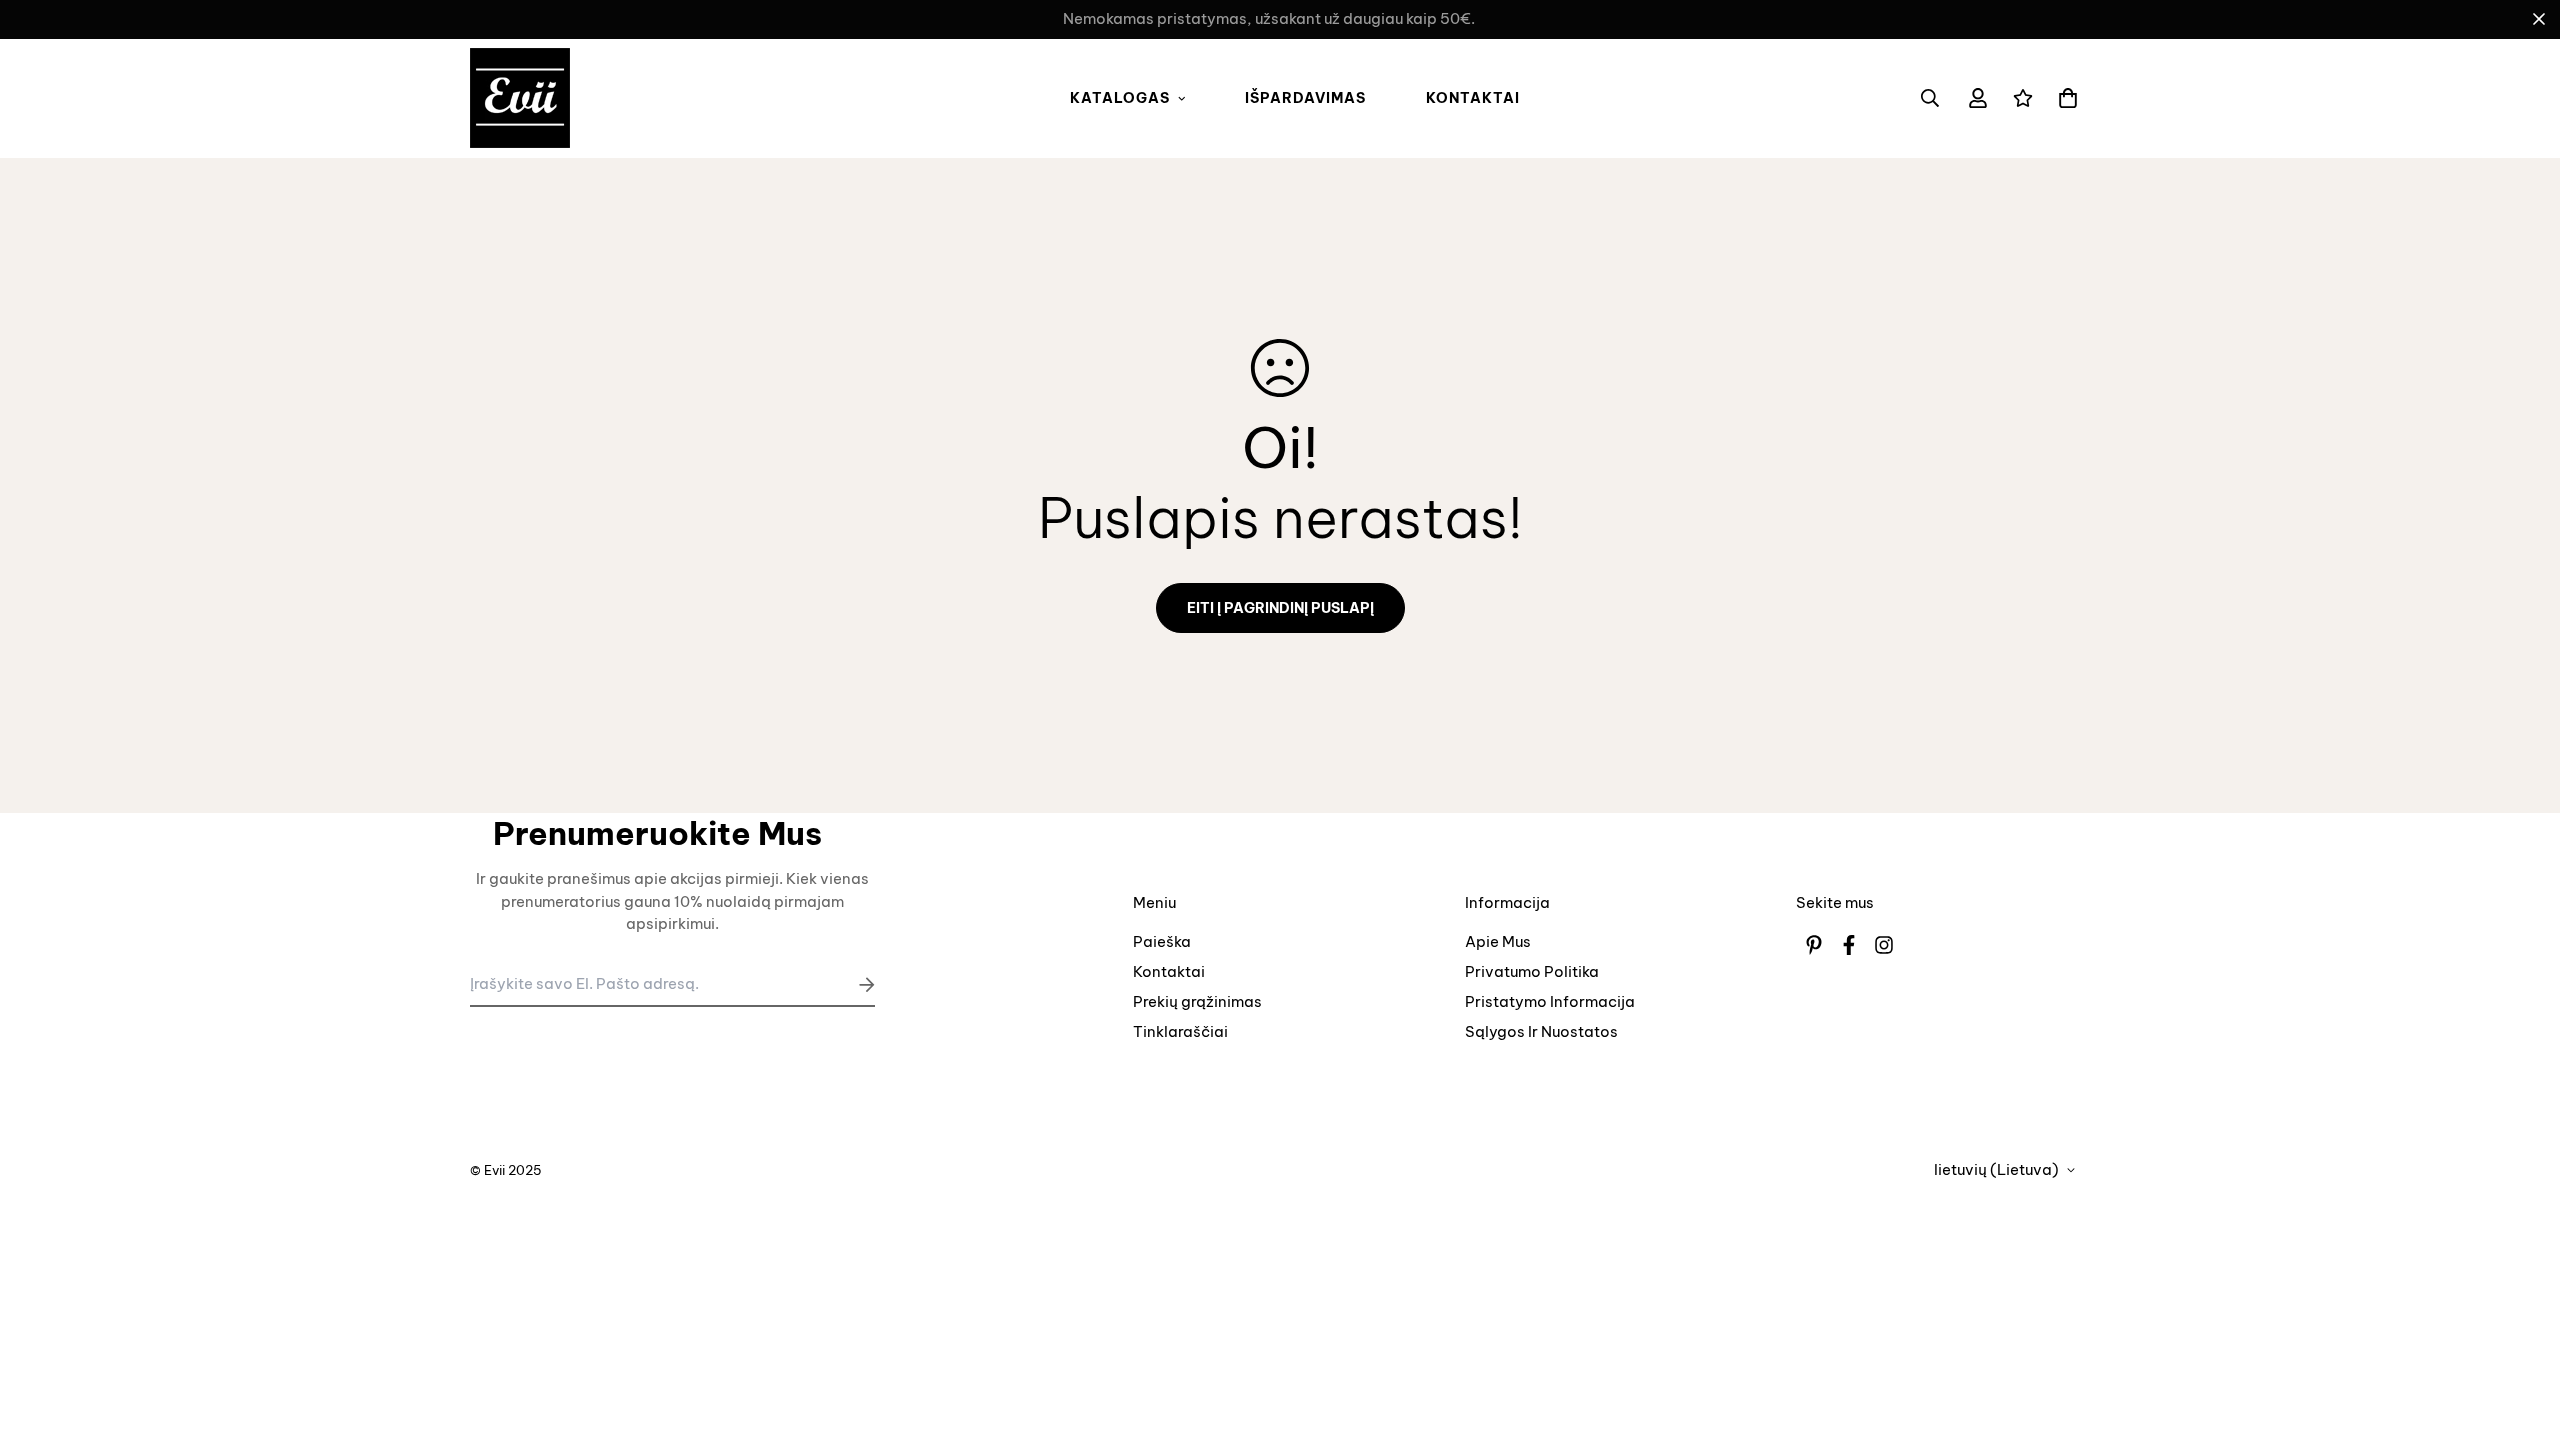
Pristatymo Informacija (1550, 1001)
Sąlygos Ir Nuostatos (1541, 1031)
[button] (2064, 98)
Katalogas (1120, 98)
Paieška (1162, 941)
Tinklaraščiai (1180, 1031)
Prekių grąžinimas (1197, 1001)
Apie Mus (1498, 941)
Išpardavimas (1305, 98)
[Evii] (520, 98)
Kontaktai (1473, 98)
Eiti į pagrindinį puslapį (1280, 608)
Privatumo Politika (1532, 971)
